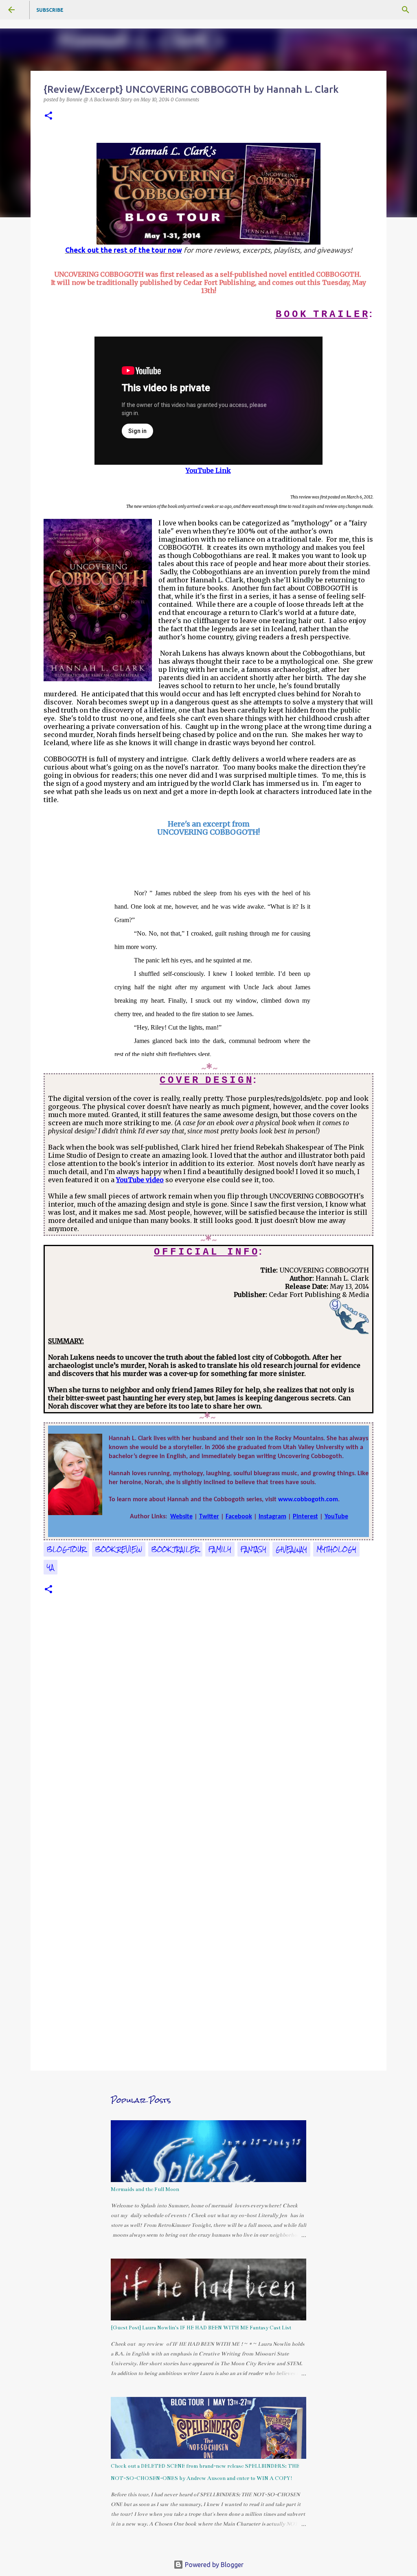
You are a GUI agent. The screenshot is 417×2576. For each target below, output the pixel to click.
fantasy (253, 1549)
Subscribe (50, 10)
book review (119, 1549)
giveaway (291, 1549)
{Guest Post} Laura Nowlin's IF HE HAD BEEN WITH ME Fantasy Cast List (201, 2328)
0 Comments (185, 99)
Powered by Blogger (213, 2565)
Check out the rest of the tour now (124, 250)
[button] (48, 116)
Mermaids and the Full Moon (145, 2189)
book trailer (175, 1549)
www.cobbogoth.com (308, 1500)
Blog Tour (66, 1549)
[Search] (406, 10)
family (220, 1549)
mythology (336, 1549)
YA (50, 1567)
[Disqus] (208, 1730)
